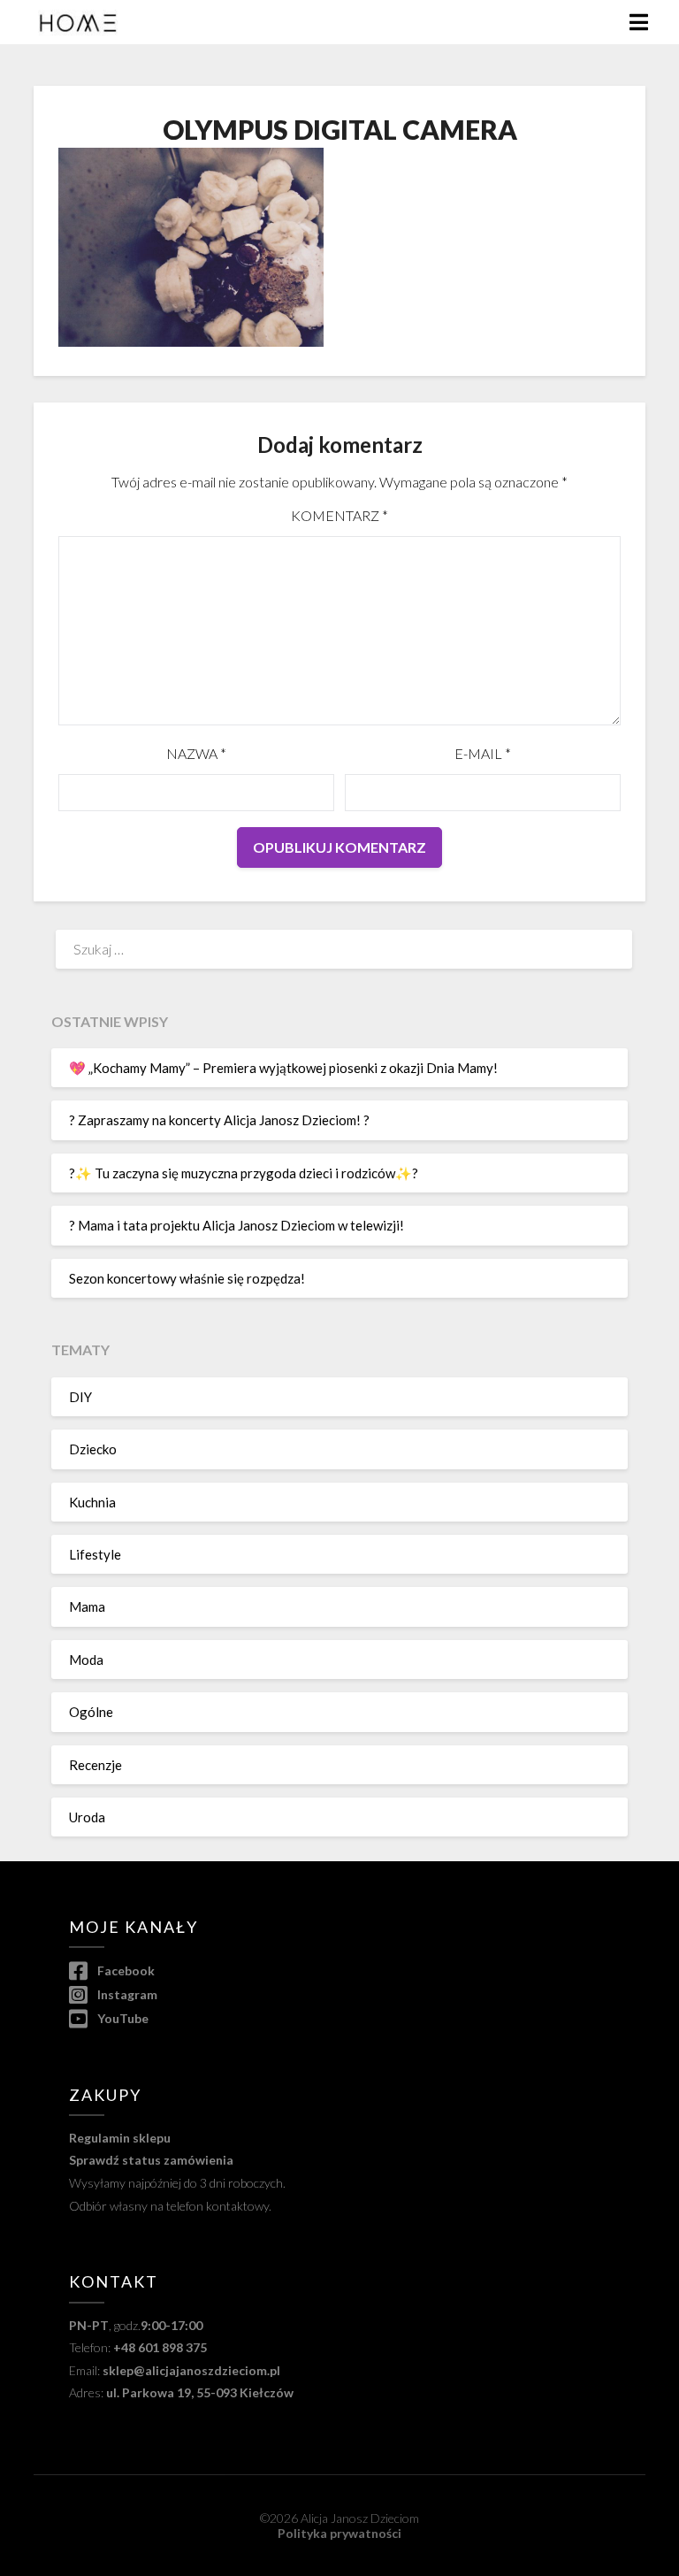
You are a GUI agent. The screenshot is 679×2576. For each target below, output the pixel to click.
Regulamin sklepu (120, 2138)
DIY (80, 1397)
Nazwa (196, 753)
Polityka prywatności (339, 2533)
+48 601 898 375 (160, 2347)
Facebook (124, 1970)
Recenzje (95, 1765)
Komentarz (339, 515)
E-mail (483, 753)
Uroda (87, 1817)
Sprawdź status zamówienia (151, 2160)
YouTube (121, 2018)
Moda (86, 1660)
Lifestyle (95, 1554)
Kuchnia (92, 1502)
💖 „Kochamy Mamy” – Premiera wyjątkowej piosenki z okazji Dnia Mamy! (283, 1068)
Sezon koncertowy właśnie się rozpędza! (187, 1278)
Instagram (126, 1994)
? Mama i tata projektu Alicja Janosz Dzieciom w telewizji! (237, 1225)
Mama (87, 1606)
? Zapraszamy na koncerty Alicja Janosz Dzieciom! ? (219, 1120)
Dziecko (93, 1449)
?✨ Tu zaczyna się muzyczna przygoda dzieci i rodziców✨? (244, 1173)
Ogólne (91, 1712)
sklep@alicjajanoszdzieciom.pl (191, 2370)
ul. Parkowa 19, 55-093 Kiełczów (200, 2392)
